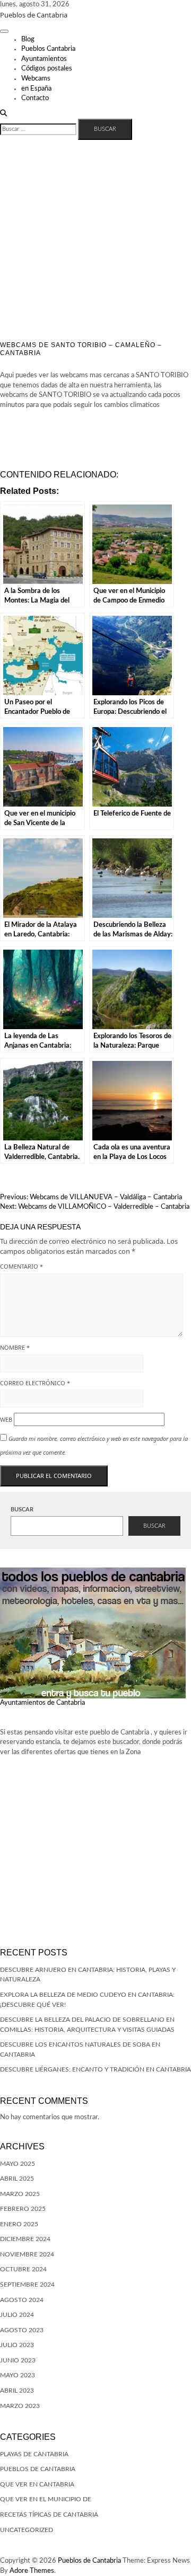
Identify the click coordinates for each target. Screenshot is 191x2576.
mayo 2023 (18, 2375)
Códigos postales (47, 69)
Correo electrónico (35, 1383)
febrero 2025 (23, 2209)
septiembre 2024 (27, 2285)
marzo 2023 (20, 2406)
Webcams (36, 79)
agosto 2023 (22, 2330)
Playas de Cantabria (34, 2454)
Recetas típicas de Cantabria (49, 2515)
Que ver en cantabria (37, 2484)
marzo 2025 (20, 2194)
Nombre (15, 1347)
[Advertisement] (95, 241)
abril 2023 (17, 2391)
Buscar (22, 1510)
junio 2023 (18, 2360)
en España (36, 89)
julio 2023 (17, 2345)
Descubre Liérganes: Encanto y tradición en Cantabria (95, 2069)
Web (6, 1419)
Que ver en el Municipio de (46, 2499)
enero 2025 (19, 2224)
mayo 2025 (18, 2164)
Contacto (35, 98)
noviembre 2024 (27, 2254)
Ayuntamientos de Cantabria (42, 1703)
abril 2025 (17, 2179)
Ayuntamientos (44, 59)
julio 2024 (17, 2315)
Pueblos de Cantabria (34, 15)
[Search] (3, 114)
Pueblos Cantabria (48, 49)
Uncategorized (27, 2530)
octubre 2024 (23, 2269)
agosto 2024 (22, 2300)
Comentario (21, 1266)
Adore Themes (32, 2571)
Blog (28, 39)
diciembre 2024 (25, 2239)
